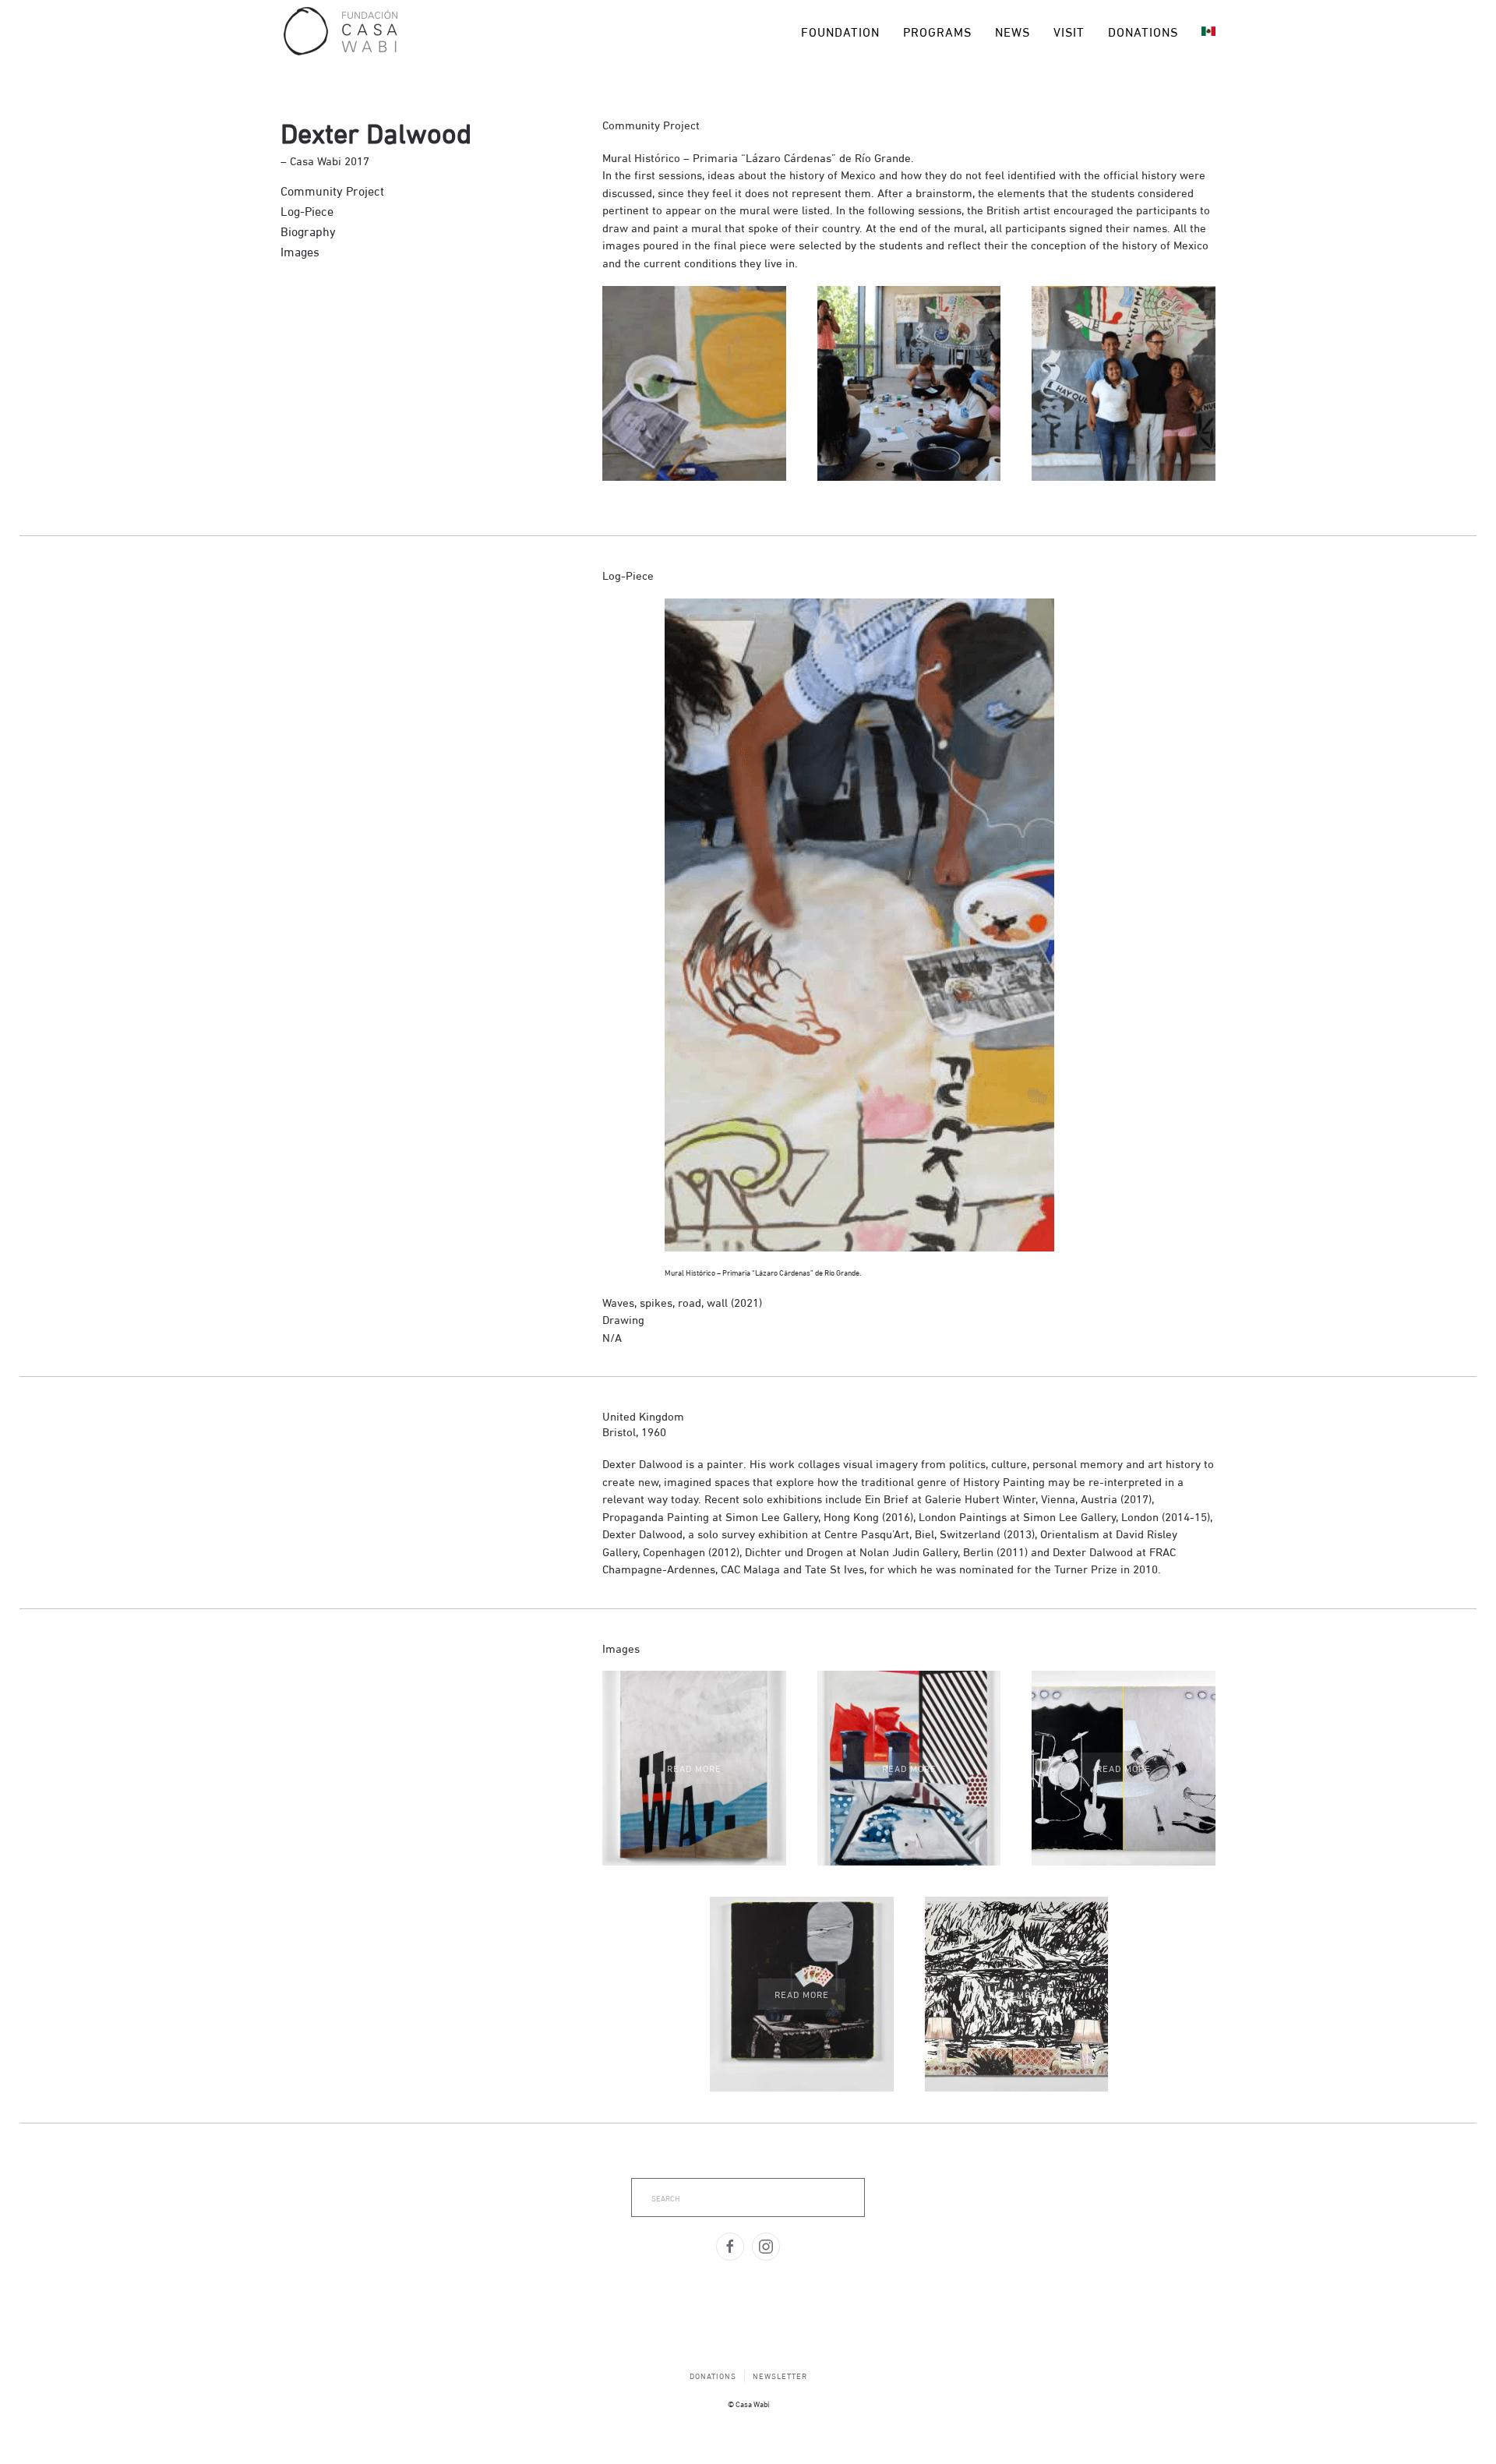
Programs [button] (937, 31)
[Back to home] (340, 31)
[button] (694, 1768)
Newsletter (780, 2376)
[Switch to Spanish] (1208, 31)
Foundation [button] (840, 31)
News (1013, 31)
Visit (1069, 31)
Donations (1143, 31)
